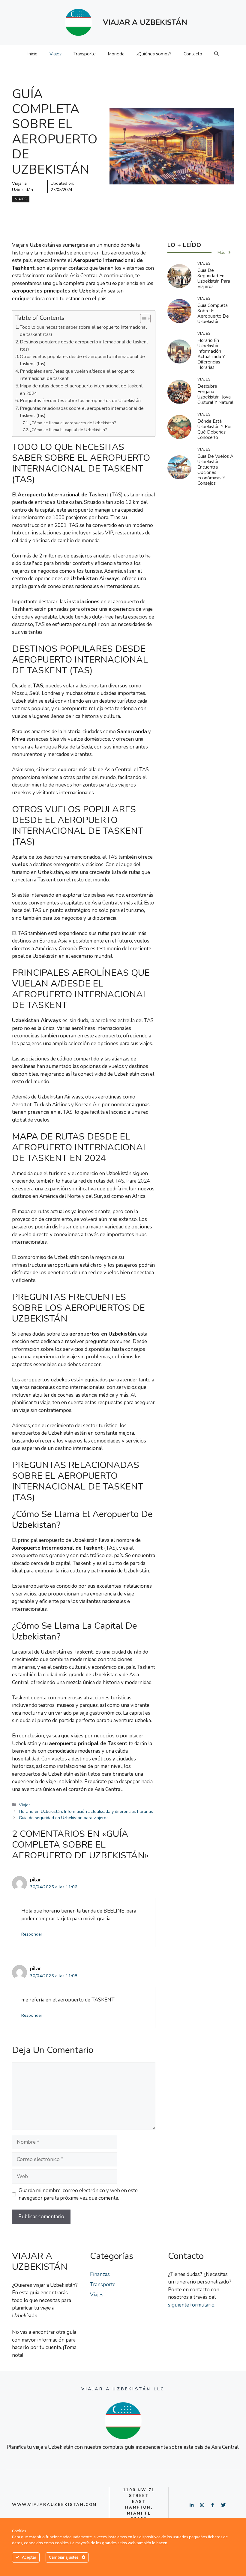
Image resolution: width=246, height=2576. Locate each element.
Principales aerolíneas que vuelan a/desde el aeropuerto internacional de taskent (77, 375)
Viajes (55, 54)
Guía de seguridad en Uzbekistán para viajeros (64, 1818)
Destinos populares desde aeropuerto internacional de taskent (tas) (84, 346)
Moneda (116, 54)
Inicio (32, 54)
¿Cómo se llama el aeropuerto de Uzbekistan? (73, 423)
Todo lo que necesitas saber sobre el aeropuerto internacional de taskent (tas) (83, 331)
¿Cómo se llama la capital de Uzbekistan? (68, 430)
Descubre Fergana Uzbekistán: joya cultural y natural (215, 394)
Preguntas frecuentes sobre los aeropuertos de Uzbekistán (80, 400)
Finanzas (100, 2274)
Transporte (85, 54)
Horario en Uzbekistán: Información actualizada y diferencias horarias (86, 1811)
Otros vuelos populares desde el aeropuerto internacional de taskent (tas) (82, 360)
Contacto (193, 54)
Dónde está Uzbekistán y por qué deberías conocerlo (215, 429)
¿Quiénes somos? (154, 54)
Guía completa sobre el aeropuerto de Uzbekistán (213, 313)
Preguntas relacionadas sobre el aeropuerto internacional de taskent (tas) (82, 412)
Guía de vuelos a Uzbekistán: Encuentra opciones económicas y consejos (215, 470)
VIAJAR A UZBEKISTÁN (145, 22)
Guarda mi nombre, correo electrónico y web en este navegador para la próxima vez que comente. (78, 2194)
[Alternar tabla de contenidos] (142, 319)
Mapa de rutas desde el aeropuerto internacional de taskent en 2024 (81, 390)
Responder (32, 1934)
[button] (216, 54)
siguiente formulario (191, 2305)
